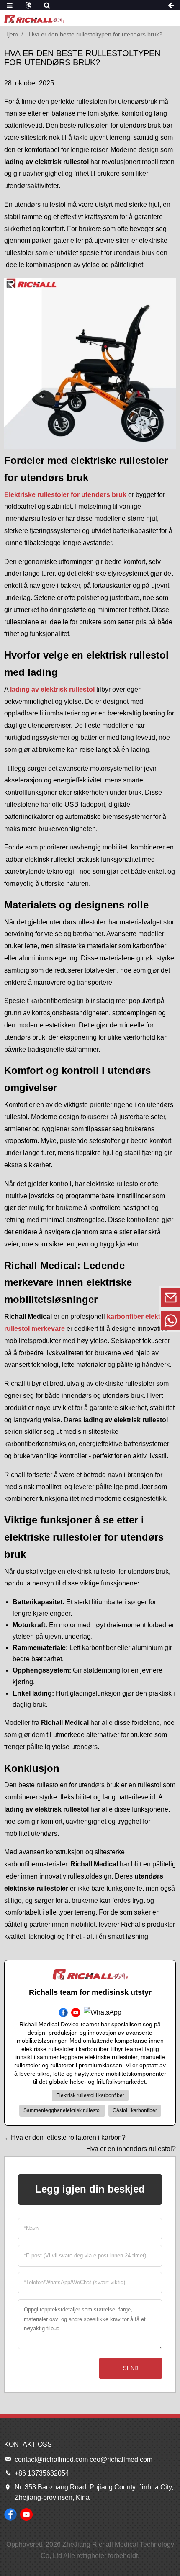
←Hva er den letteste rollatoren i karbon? (65, 2137)
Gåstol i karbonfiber (135, 2110)
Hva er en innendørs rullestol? (131, 2149)
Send (131, 2368)
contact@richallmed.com (113, 1297)
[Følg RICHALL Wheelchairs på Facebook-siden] (10, 2514)
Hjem (11, 34)
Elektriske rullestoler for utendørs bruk (65, 495)
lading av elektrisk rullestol (52, 689)
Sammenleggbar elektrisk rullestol (62, 2110)
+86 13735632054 (113, 1320)
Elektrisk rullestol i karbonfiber (90, 2095)
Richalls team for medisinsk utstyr (90, 1992)
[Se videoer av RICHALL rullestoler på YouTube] (26, 2514)
